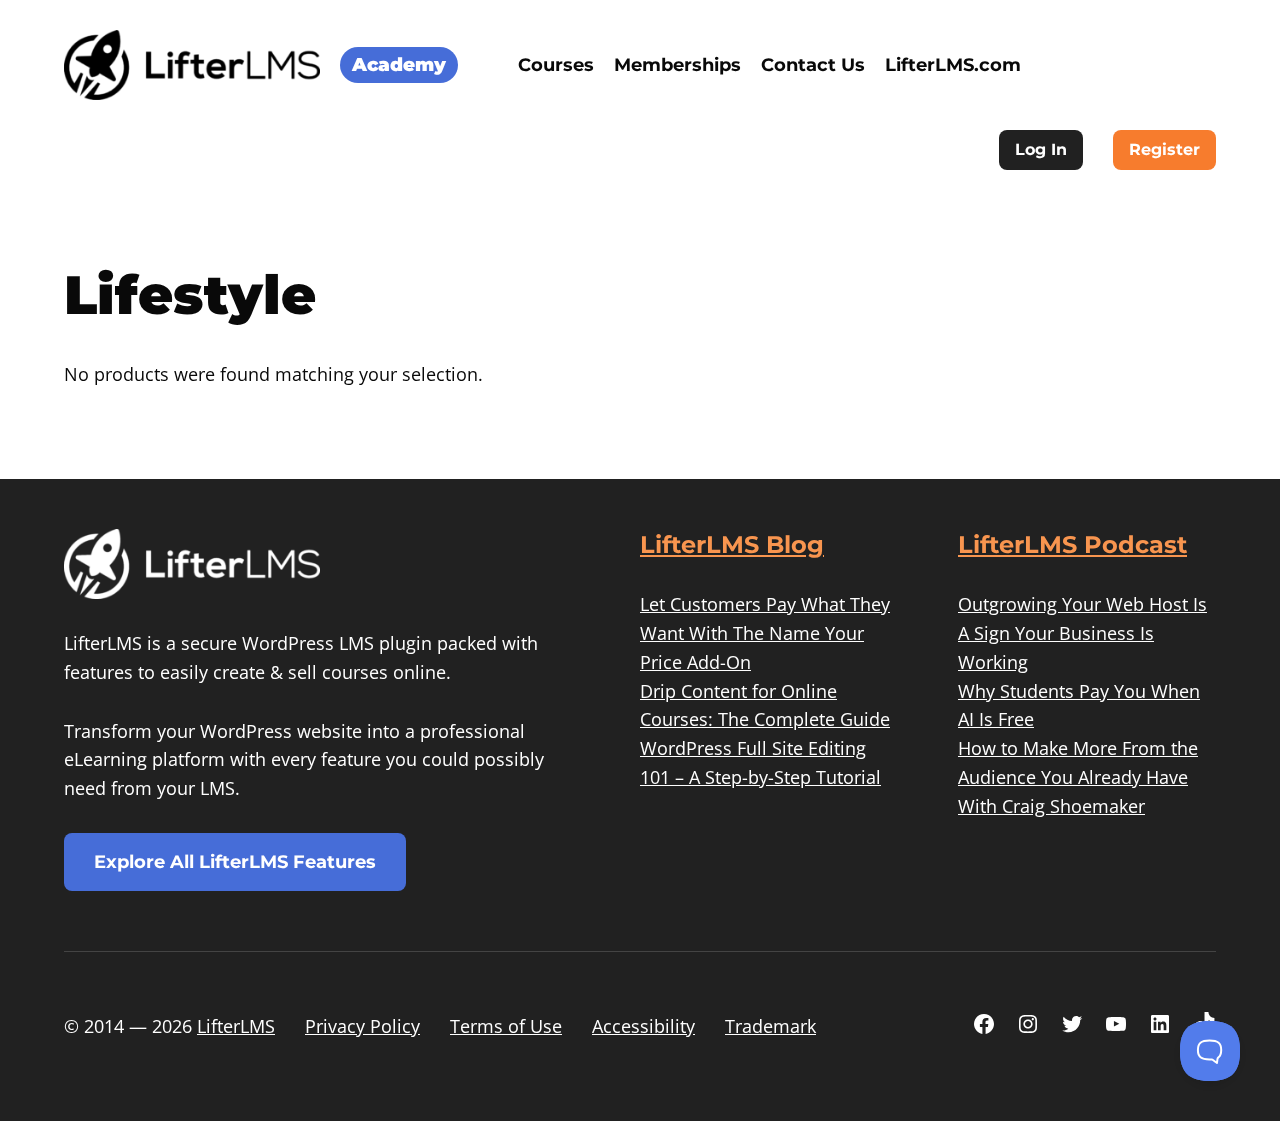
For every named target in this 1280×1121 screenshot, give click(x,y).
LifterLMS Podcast (1072, 544)
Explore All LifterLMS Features (235, 862)
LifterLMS (236, 1026)
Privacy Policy (362, 1026)
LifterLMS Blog (732, 544)
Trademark (770, 1026)
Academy (399, 64)
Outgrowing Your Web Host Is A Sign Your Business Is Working (1082, 633)
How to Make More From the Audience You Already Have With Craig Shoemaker (1078, 777)
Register (1164, 149)
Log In (1041, 149)
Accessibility (643, 1026)
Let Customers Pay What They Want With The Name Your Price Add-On (765, 633)
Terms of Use (506, 1026)
